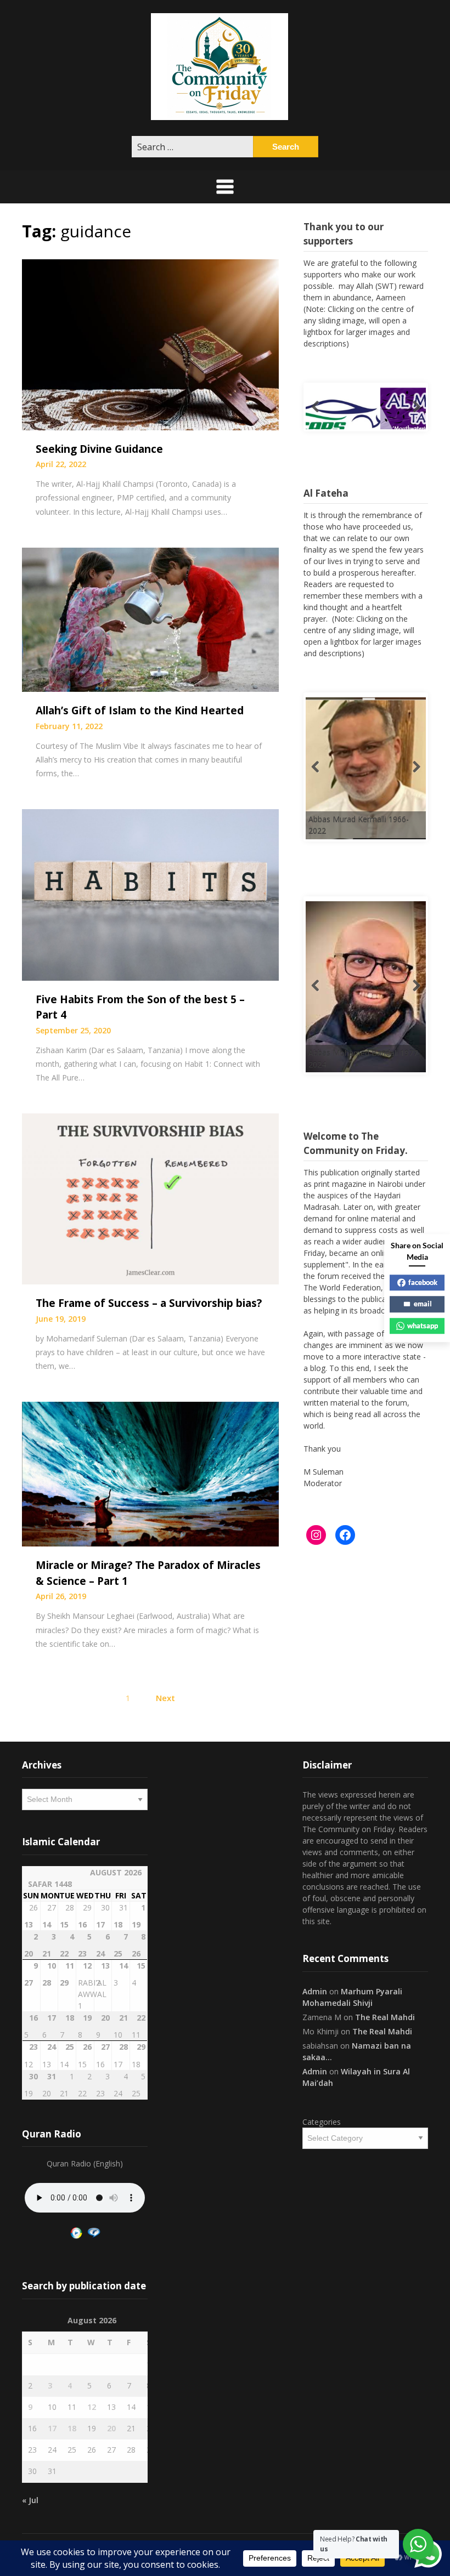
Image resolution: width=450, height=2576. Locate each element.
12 (92, 2407)
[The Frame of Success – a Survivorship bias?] (150, 1198)
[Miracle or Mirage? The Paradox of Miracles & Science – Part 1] (150, 1473)
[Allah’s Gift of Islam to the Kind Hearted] (150, 619)
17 (52, 2428)
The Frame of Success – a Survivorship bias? (149, 1303)
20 (111, 2428)
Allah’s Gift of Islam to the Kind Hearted (140, 710)
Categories (322, 2122)
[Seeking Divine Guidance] (150, 344)
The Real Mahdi (385, 2017)
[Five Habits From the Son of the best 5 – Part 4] (150, 894)
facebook (423, 1282)
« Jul (30, 2500)
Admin (315, 1991)
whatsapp (423, 1326)
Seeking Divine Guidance (99, 449)
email (423, 1304)
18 (72, 2428)
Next (165, 1698)
